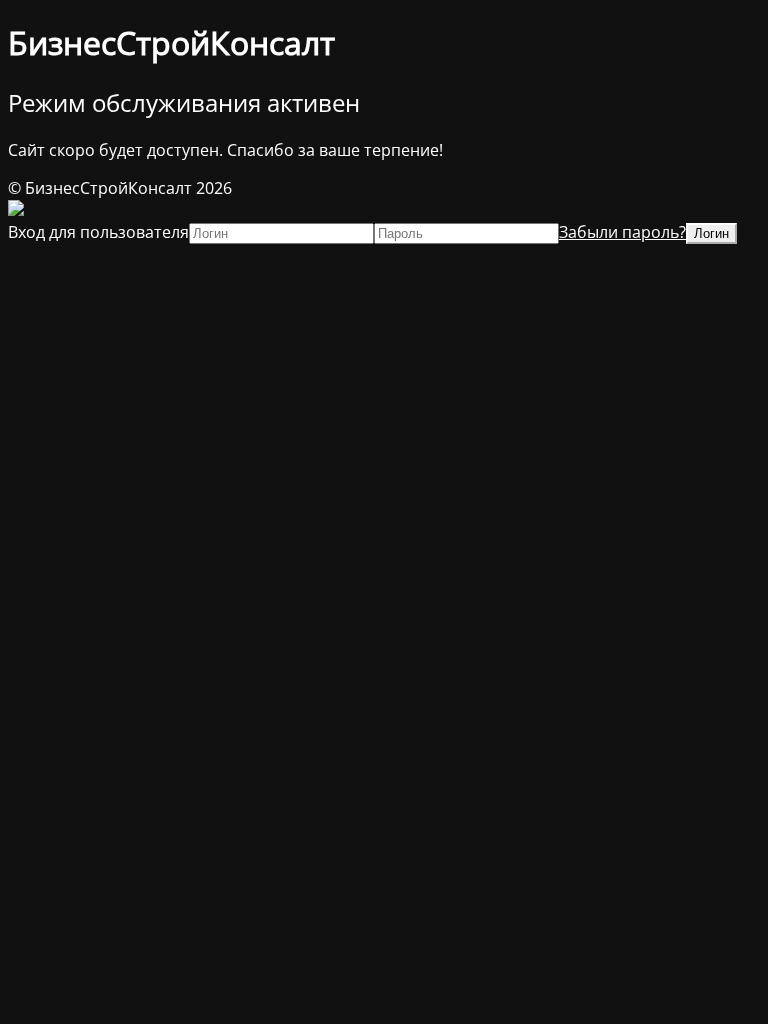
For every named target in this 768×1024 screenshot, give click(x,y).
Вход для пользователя (98, 232)
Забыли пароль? (622, 232)
